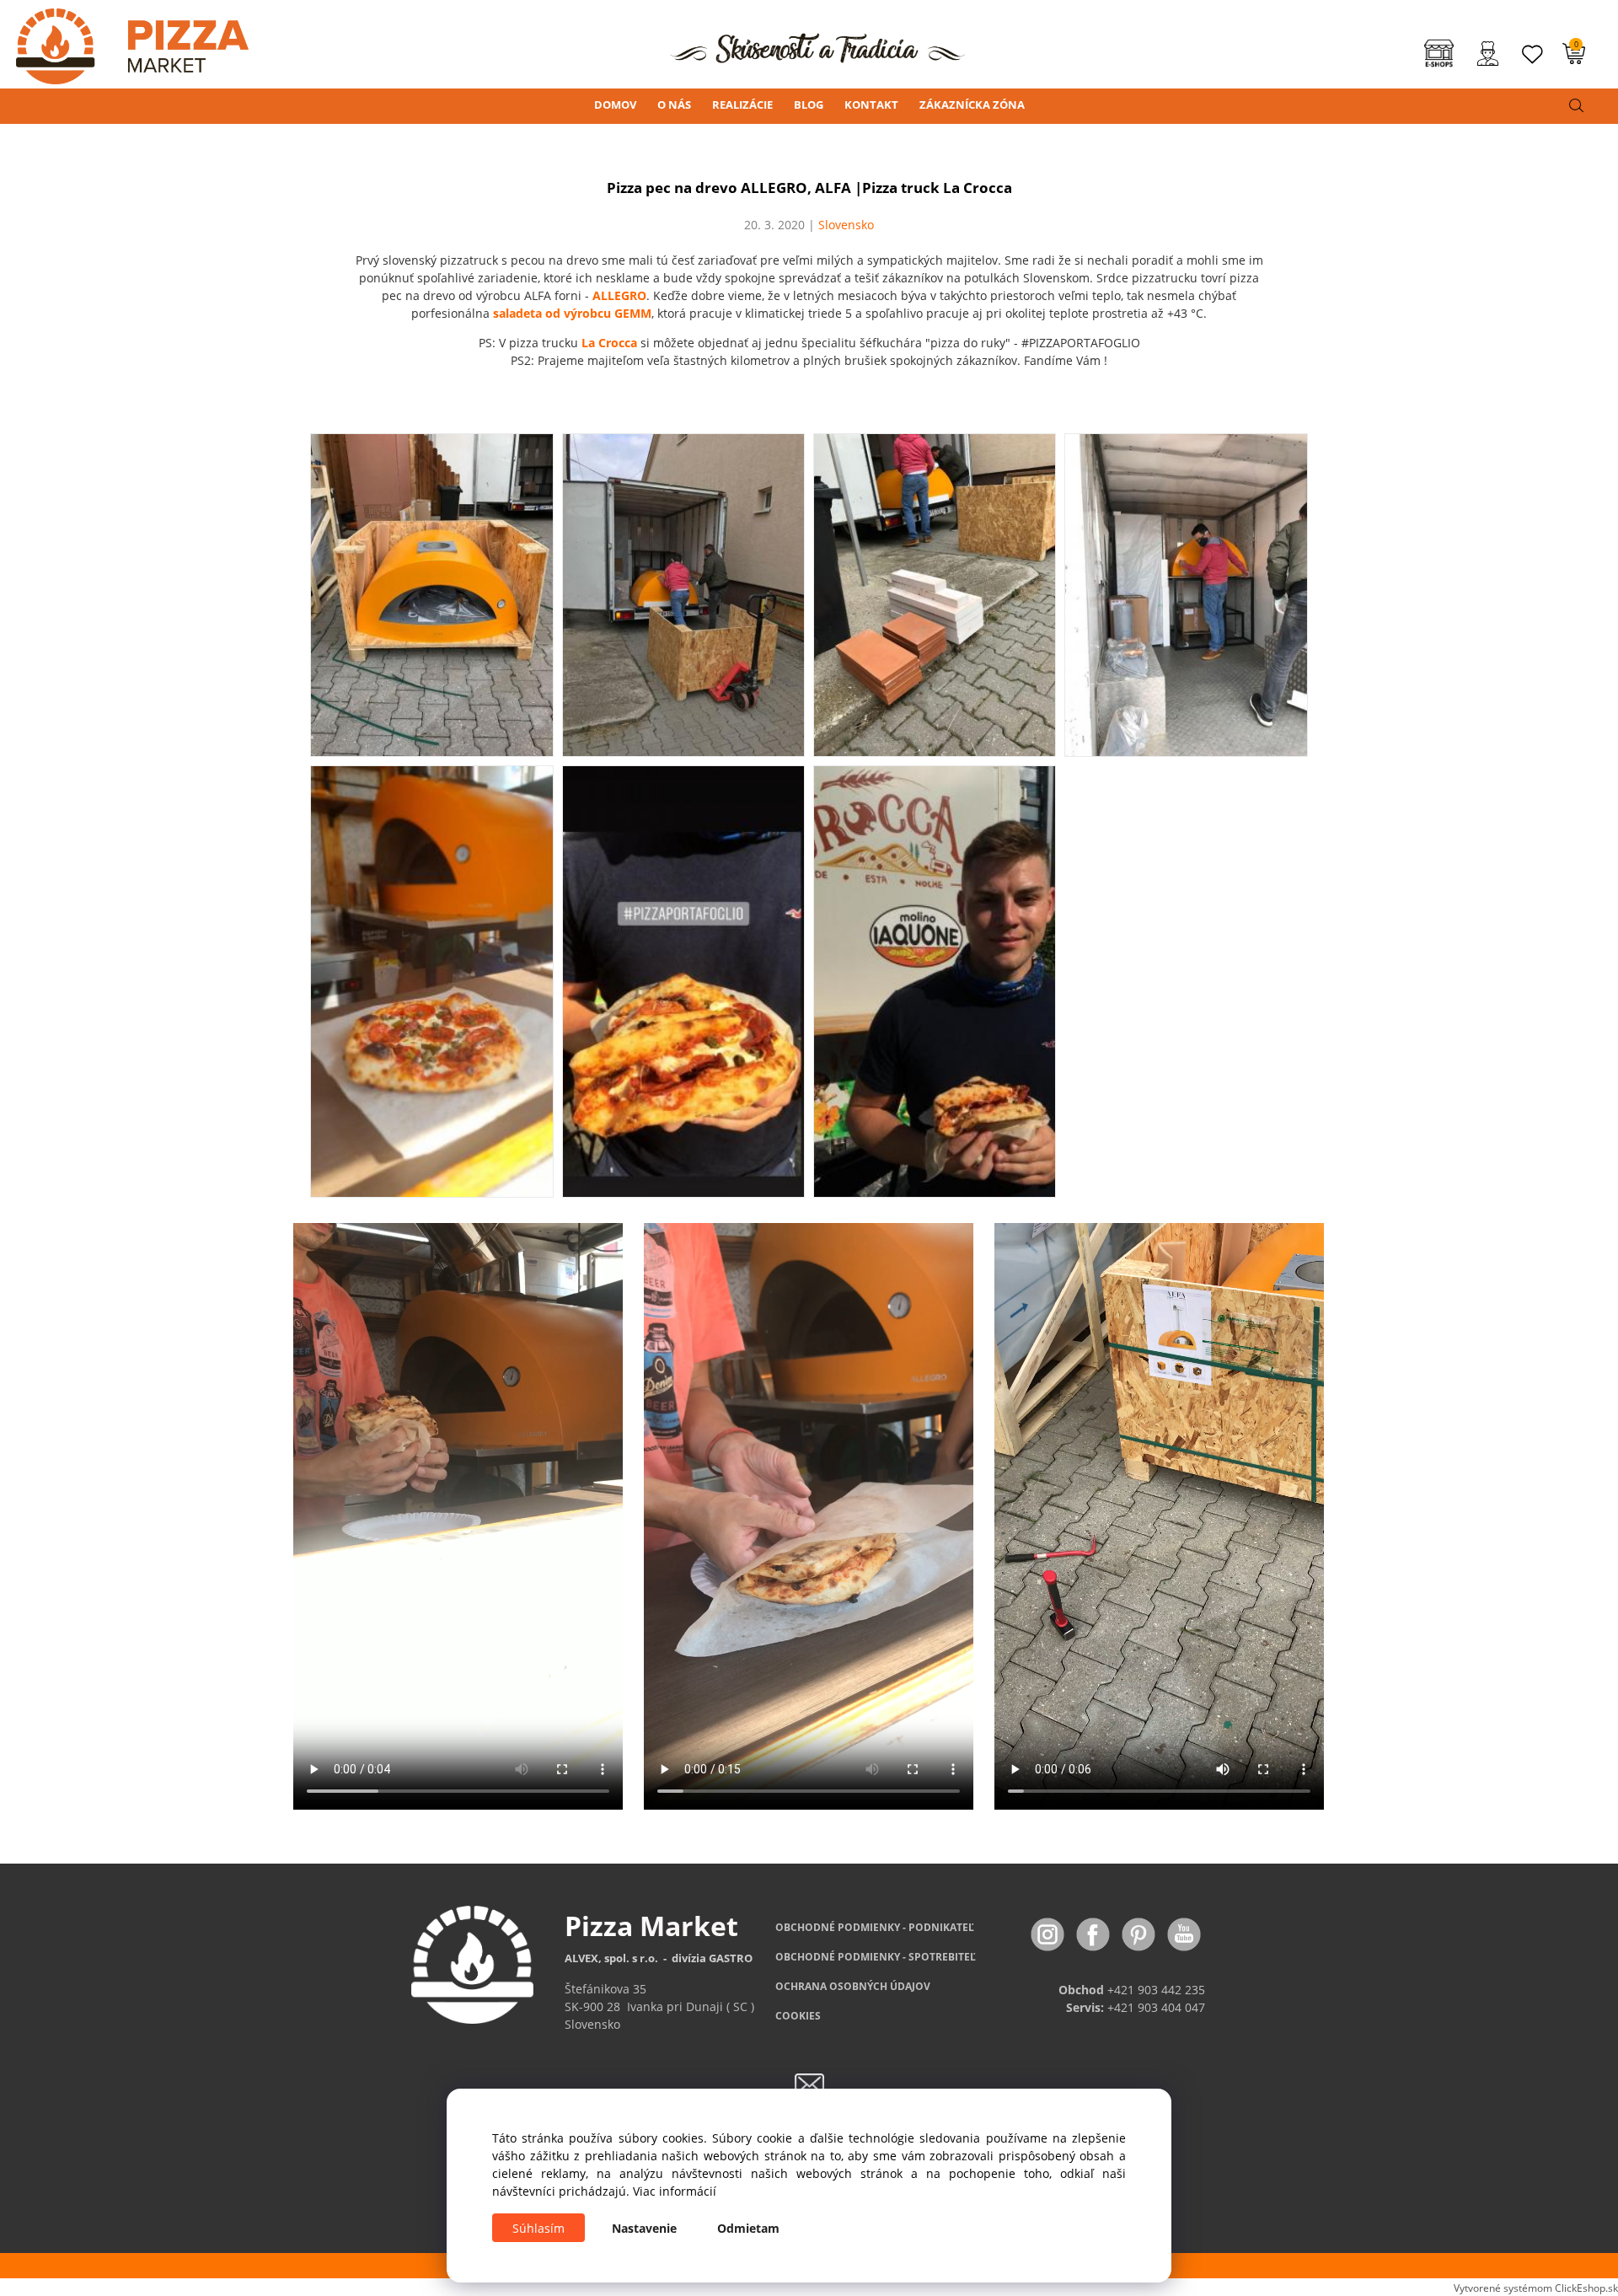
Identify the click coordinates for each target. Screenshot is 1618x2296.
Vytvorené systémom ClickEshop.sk (1536, 2288)
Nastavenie (644, 2228)
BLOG (809, 105)
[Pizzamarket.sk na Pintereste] (1140, 1933)
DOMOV (615, 105)
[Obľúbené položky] (1533, 54)
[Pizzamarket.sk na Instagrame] (1049, 1933)
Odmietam (748, 2228)
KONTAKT (871, 105)
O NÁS (674, 105)
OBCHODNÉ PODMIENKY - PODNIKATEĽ (875, 1927)
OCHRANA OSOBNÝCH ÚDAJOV (853, 1986)
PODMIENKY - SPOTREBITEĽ (876, 1957)
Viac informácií (675, 2191)
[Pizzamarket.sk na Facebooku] (1095, 1933)
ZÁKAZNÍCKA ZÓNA (972, 105)
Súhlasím (538, 2228)
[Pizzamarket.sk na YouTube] (1184, 1933)
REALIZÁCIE (742, 105)
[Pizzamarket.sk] (124, 41)
